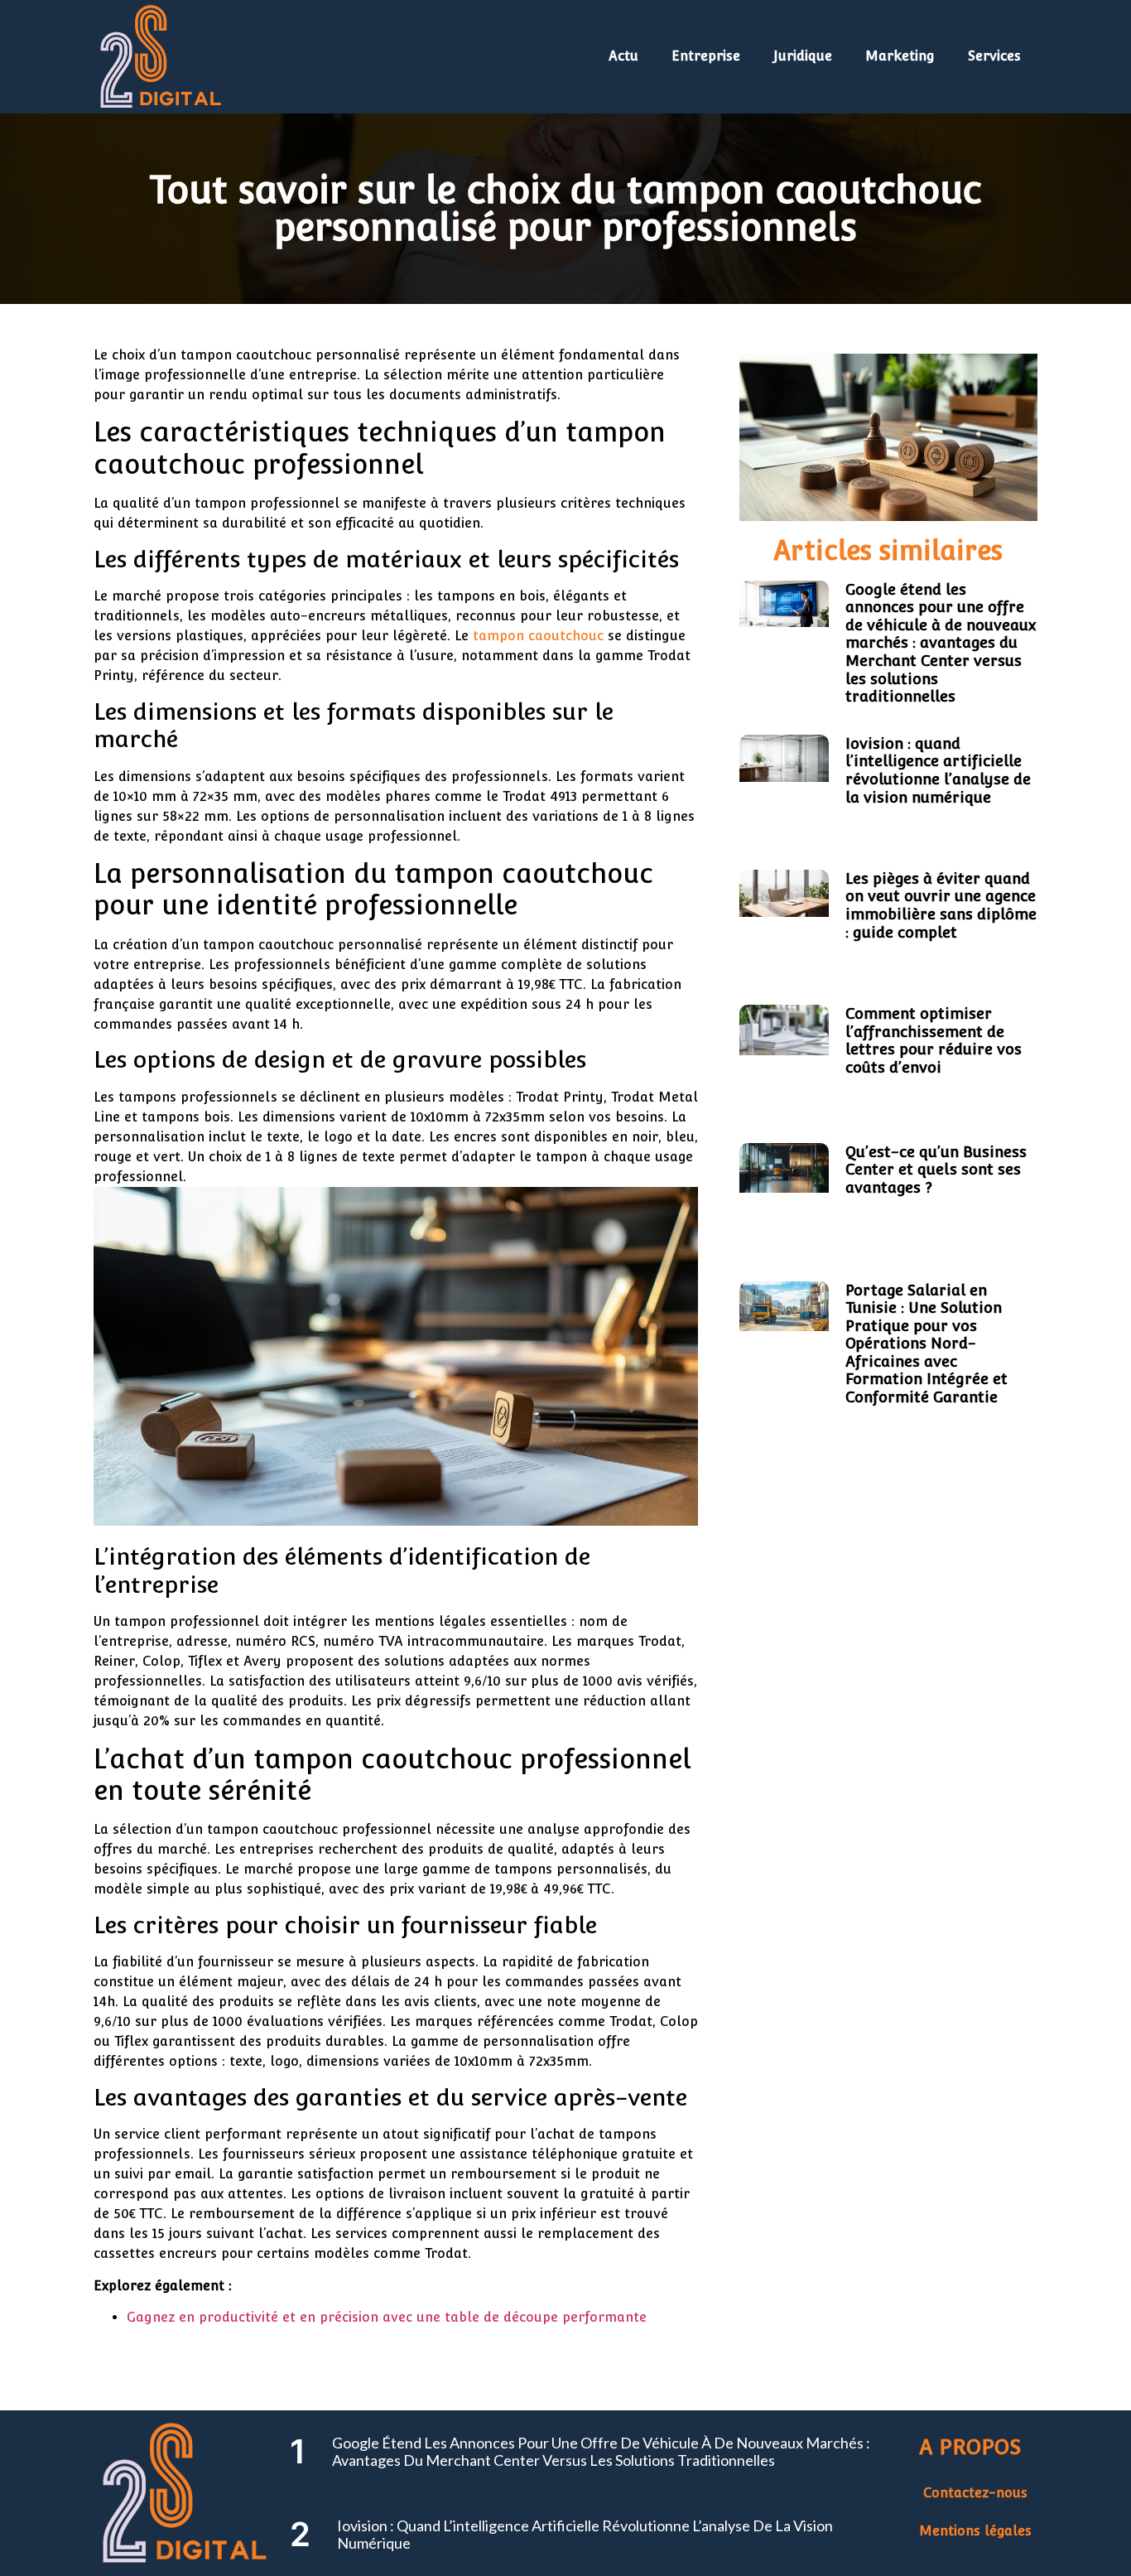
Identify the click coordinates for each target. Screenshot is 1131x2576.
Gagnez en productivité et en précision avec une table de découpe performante (387, 2317)
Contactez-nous (975, 2493)
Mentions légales (975, 2531)
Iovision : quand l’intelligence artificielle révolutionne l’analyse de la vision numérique (938, 770)
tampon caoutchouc (538, 636)
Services (994, 56)
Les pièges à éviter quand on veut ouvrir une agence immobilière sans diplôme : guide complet (941, 905)
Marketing (900, 56)
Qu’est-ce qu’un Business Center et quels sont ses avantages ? (936, 1170)
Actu (623, 56)
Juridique (803, 56)
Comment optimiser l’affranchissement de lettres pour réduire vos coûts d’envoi (934, 1040)
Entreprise (706, 56)
